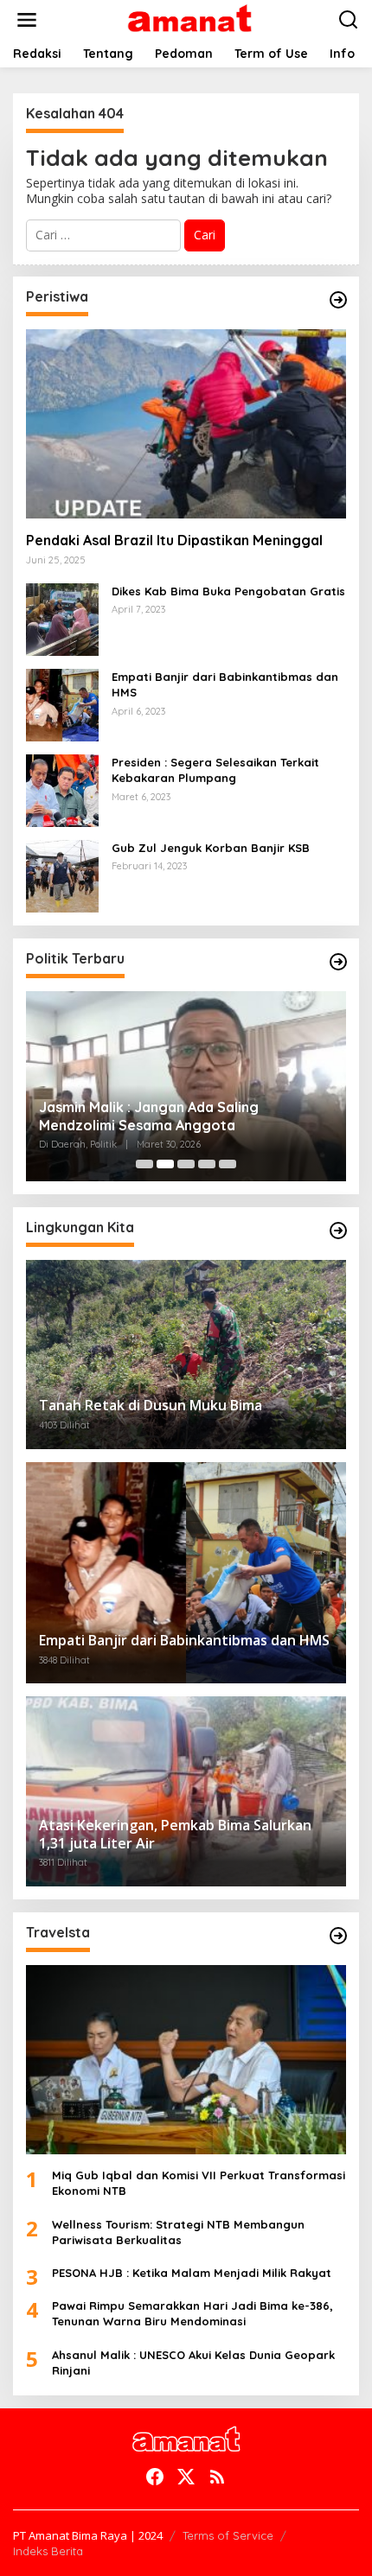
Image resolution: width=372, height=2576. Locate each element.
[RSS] (217, 2477)
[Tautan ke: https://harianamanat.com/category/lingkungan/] (338, 1231)
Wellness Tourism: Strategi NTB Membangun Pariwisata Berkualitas (178, 2232)
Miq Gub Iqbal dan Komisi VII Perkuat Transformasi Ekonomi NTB (199, 2183)
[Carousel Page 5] (228, 1164)
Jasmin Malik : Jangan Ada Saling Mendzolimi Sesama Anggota (149, 1116)
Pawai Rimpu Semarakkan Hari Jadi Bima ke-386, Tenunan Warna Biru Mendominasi (192, 2313)
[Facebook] (155, 2477)
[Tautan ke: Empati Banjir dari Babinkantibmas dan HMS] (62, 704)
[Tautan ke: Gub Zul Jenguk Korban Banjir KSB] (62, 875)
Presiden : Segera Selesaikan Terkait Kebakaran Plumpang (215, 770)
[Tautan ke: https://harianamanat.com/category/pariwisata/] (338, 1936)
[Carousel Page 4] (207, 1164)
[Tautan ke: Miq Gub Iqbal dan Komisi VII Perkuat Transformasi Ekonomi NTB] (186, 2060)
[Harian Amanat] (190, 19)
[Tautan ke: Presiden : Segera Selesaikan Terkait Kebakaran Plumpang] (62, 789)
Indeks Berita (48, 2551)
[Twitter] (186, 2477)
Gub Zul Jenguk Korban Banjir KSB (211, 848)
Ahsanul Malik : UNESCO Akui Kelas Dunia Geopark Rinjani (193, 2363)
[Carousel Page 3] (186, 1164)
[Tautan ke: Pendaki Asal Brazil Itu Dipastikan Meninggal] (186, 424)
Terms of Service (228, 2535)
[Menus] (27, 20)
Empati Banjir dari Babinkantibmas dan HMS (225, 684)
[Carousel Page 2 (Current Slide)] (165, 1164)
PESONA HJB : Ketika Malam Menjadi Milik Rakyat (192, 2273)
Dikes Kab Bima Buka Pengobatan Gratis (228, 591)
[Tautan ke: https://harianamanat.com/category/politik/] (338, 962)
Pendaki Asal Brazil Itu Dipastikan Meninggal (174, 540)
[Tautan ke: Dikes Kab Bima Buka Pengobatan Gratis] (62, 618)
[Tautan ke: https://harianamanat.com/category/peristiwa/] (338, 300)
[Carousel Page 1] (144, 1164)
